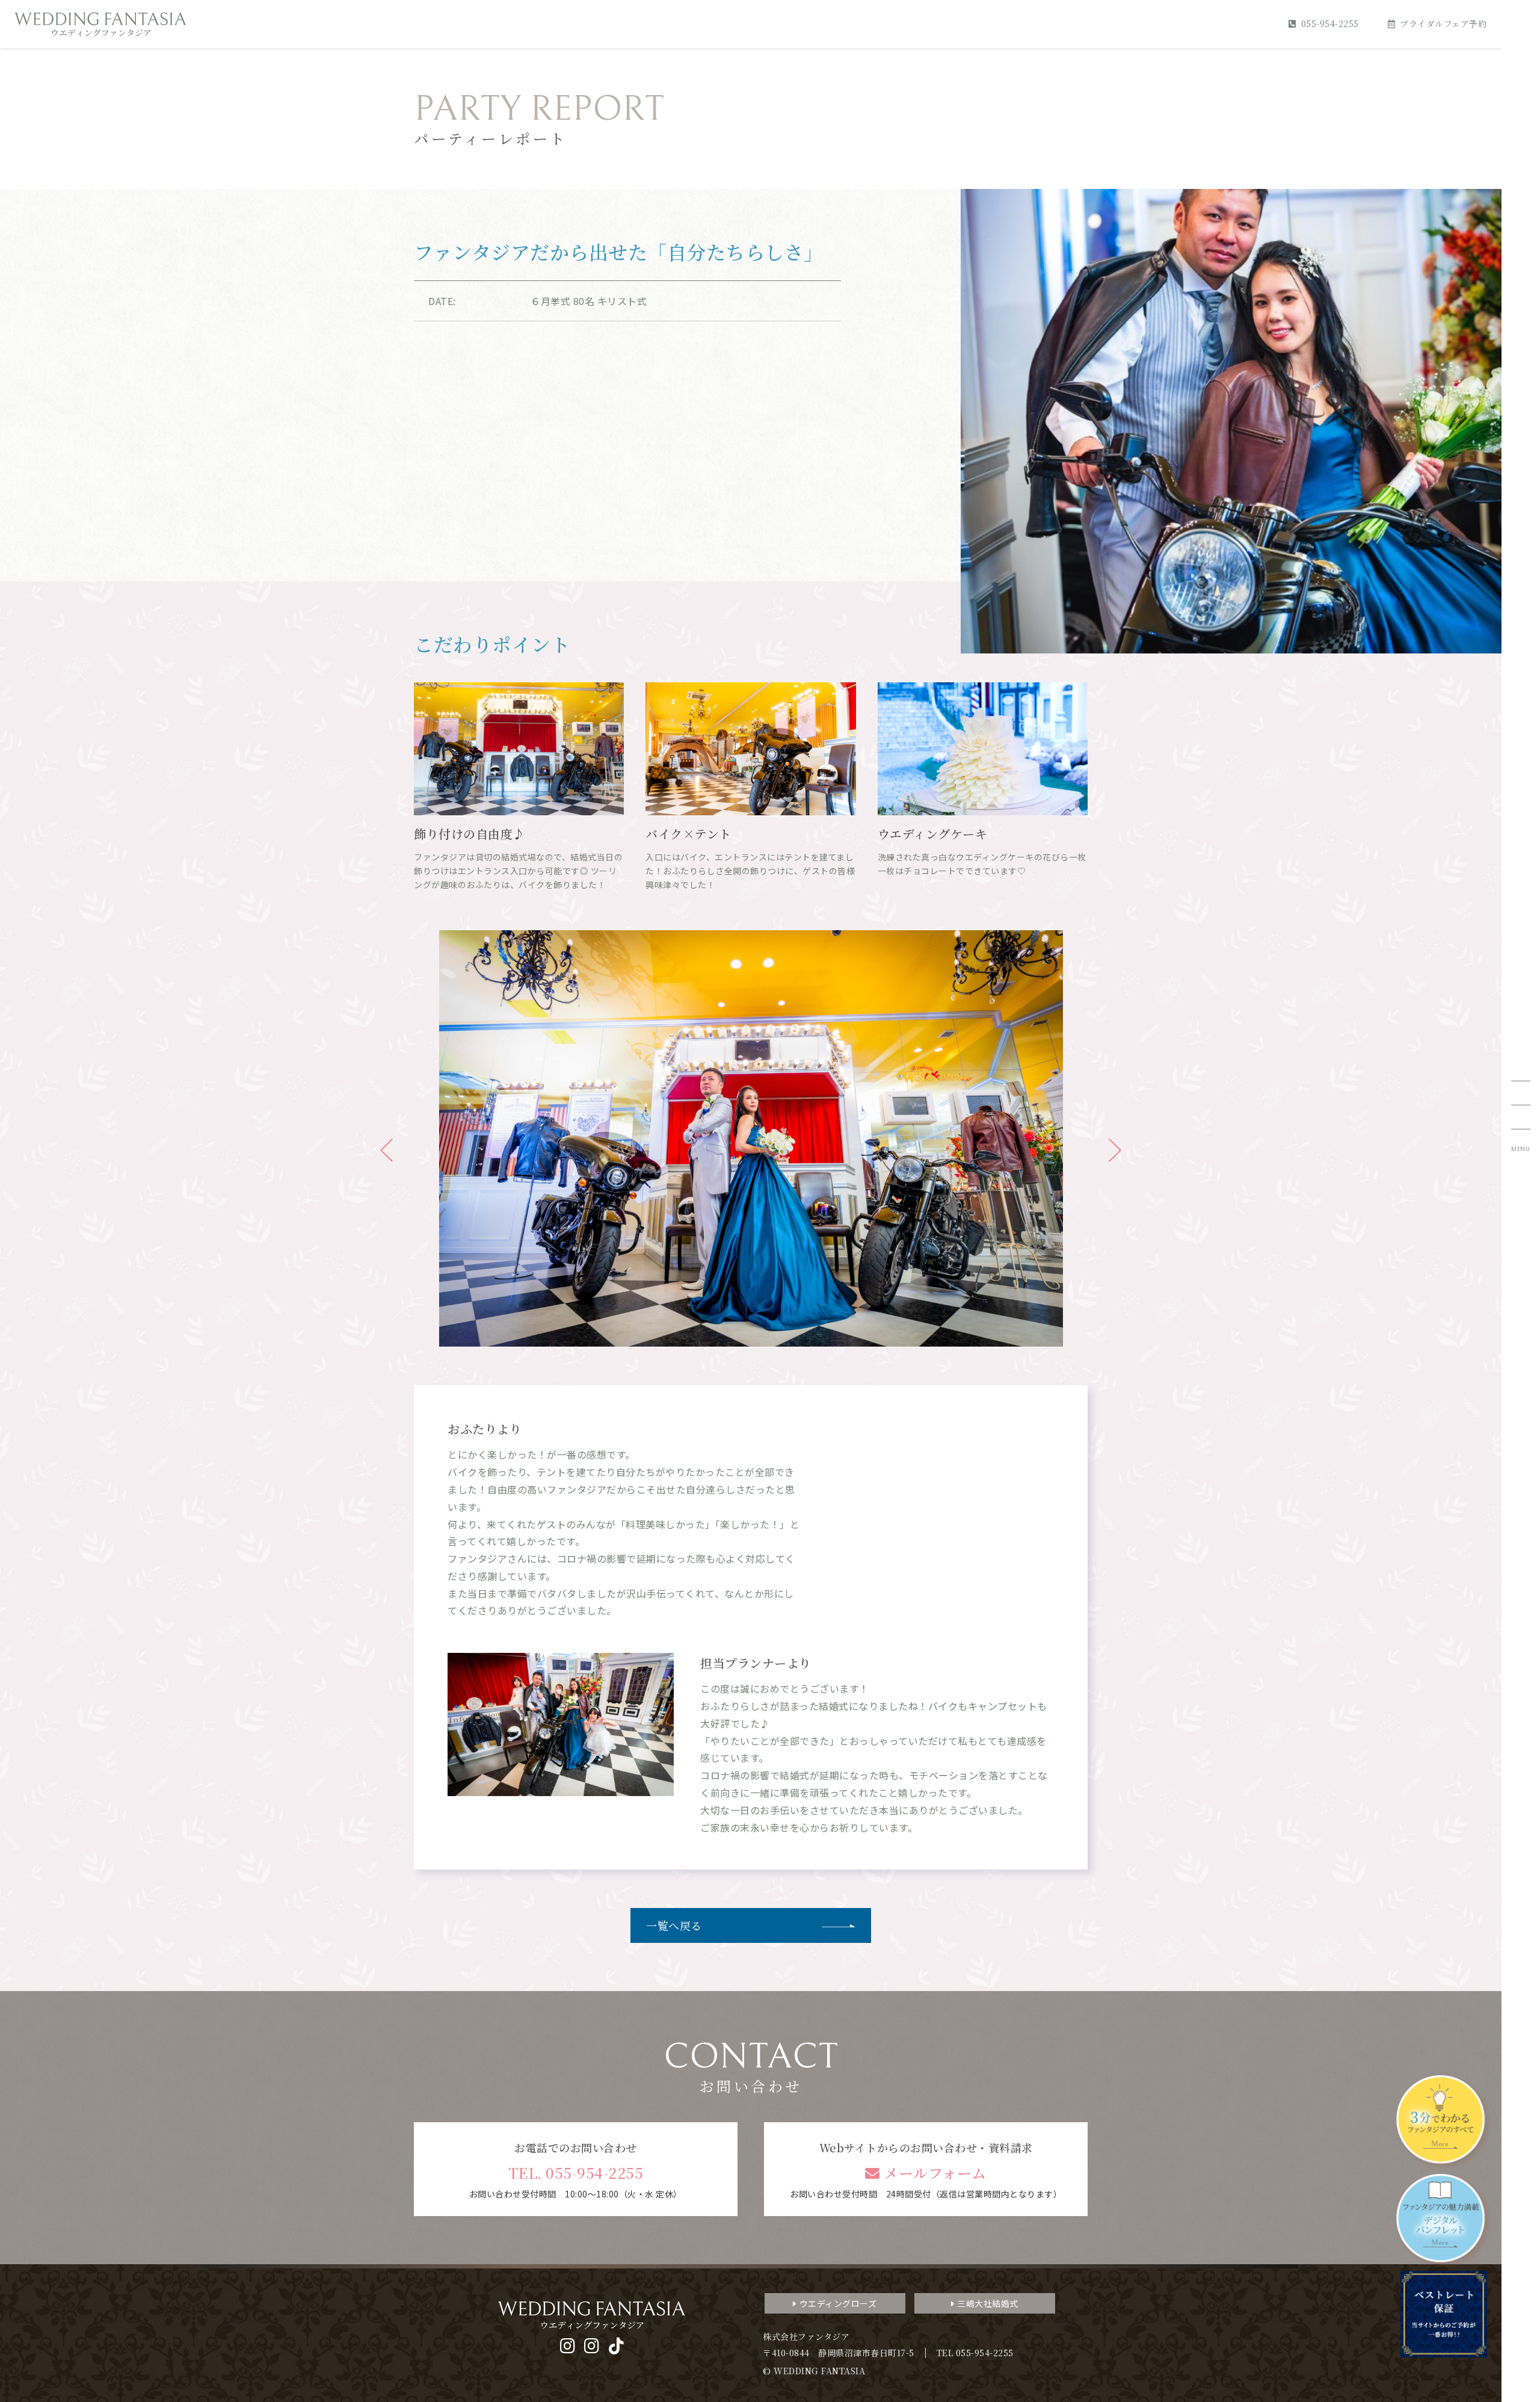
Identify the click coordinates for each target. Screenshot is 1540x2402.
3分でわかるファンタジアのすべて (1444, 2123)
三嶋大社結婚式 (988, 2303)
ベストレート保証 (1444, 2314)
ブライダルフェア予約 (1443, 23)
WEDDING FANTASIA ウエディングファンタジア (100, 24)
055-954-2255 (1330, 23)
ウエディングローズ (838, 2303)
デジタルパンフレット (1444, 2221)
